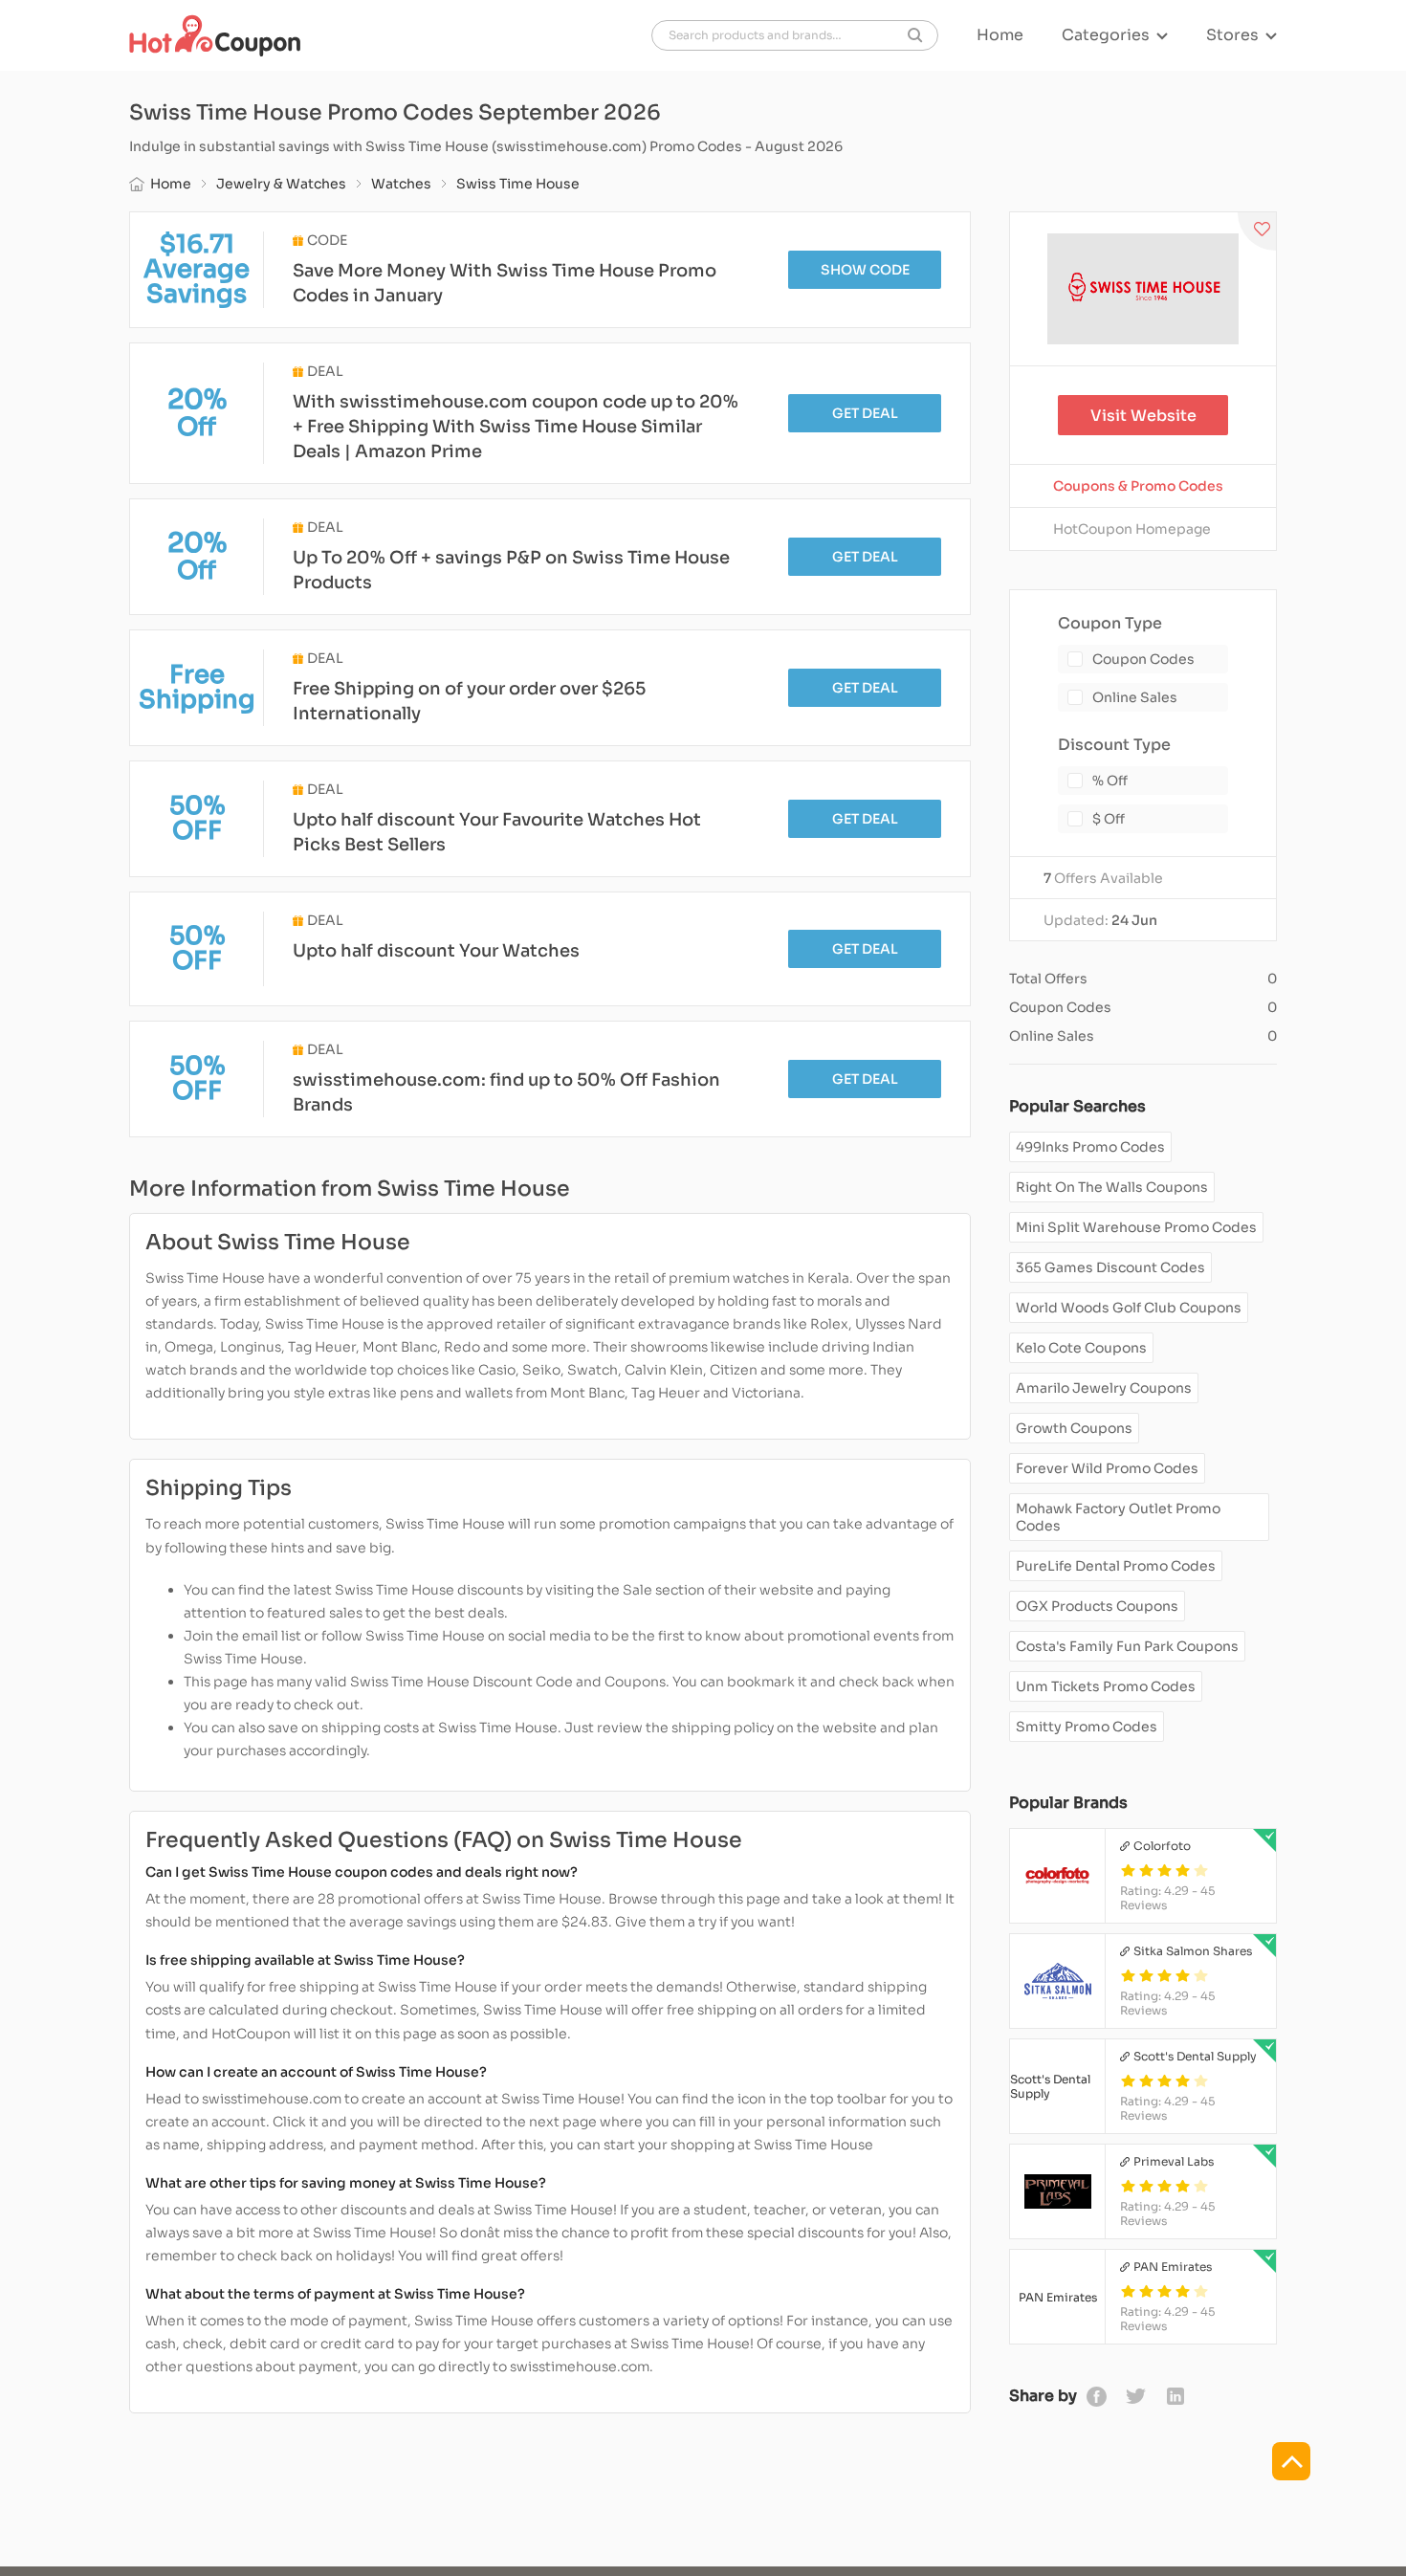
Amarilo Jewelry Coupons (1104, 1388)
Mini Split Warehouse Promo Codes (1136, 1227)
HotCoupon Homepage (1132, 529)
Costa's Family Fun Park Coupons (1127, 1646)
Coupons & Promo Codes (1138, 486)
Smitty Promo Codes (1087, 1727)
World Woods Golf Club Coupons (1129, 1308)
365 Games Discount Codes (1110, 1267)
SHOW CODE (865, 270)
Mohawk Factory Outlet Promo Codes (1118, 1517)
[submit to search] (915, 35)
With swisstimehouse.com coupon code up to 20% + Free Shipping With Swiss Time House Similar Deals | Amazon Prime (516, 427)
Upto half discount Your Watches (436, 951)
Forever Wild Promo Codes (1107, 1468)
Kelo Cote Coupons (1081, 1348)
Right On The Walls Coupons (1112, 1187)
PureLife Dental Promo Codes (1116, 1566)
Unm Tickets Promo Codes (1106, 1686)
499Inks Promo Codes (1090, 1147)
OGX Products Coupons (1097, 1606)
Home (1000, 35)
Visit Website (1143, 416)
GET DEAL (865, 413)
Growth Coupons (1074, 1428)
